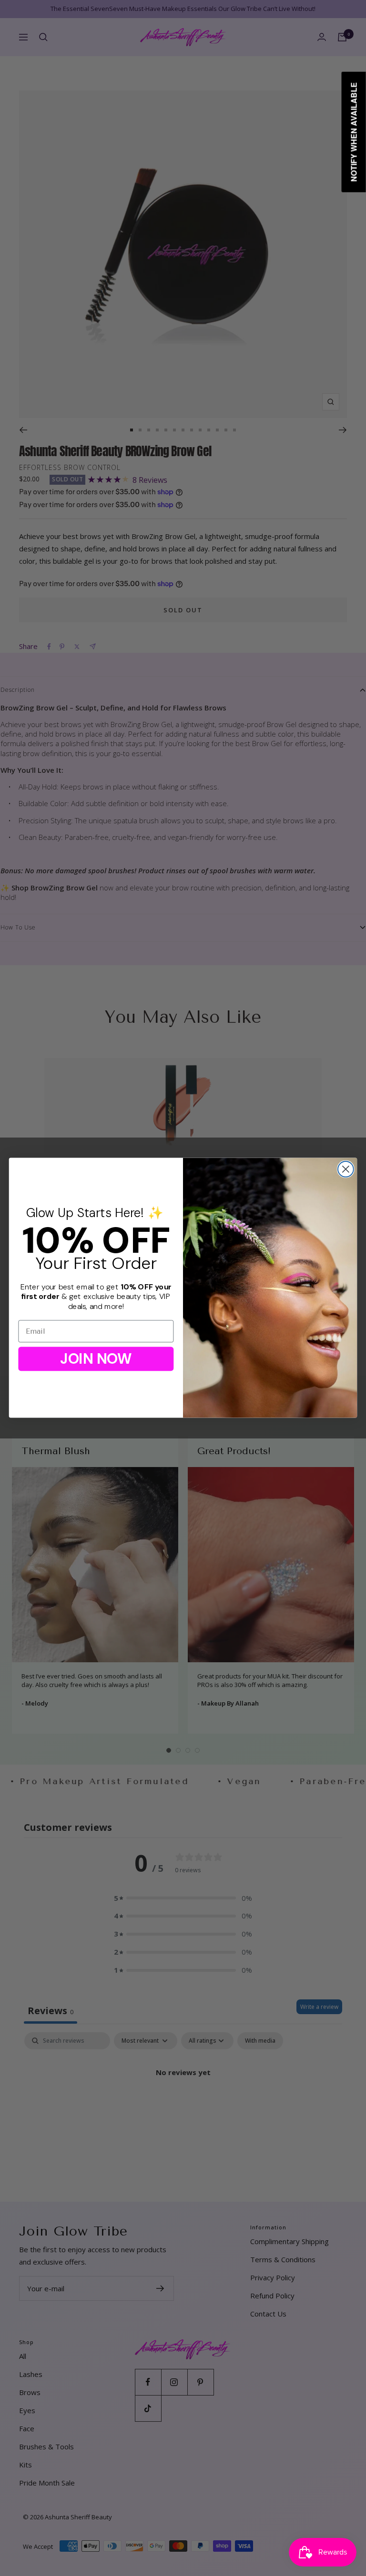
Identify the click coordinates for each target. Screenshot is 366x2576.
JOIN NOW (96, 1359)
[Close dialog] (346, 1169)
